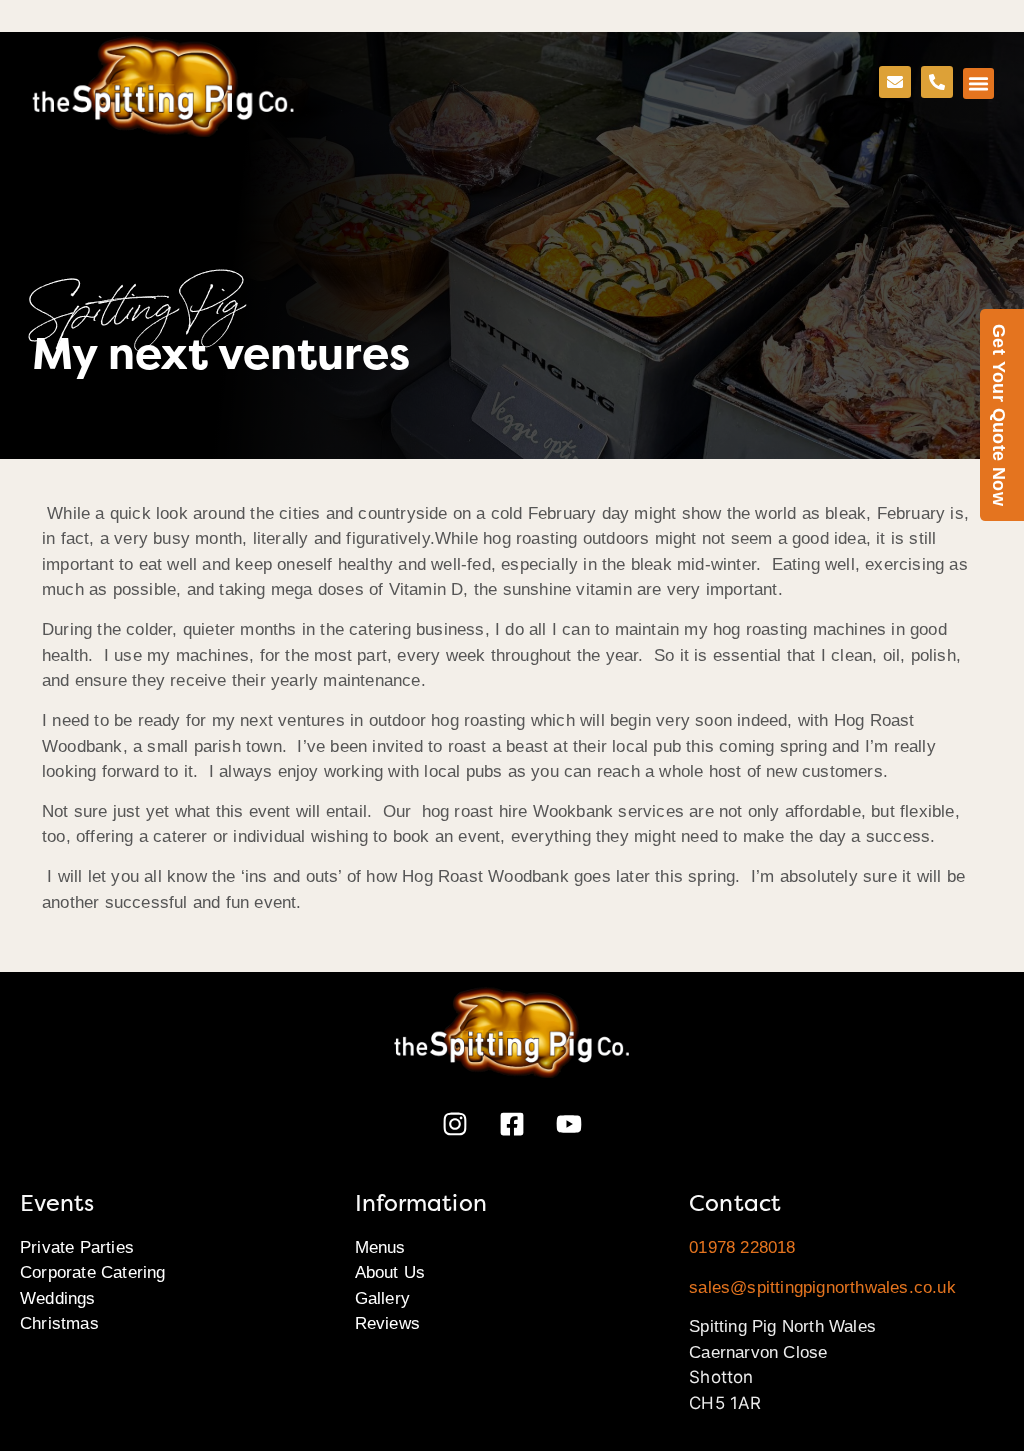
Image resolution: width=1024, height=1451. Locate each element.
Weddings (58, 1298)
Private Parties (77, 1247)
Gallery (382, 1298)
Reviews (387, 1323)
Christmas (59, 1323)
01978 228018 (742, 1247)
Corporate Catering (93, 1272)
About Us (390, 1272)
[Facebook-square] (512, 1124)
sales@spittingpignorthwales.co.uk (822, 1287)
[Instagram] (455, 1124)
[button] (979, 84)
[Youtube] (569, 1124)
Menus (380, 1247)
